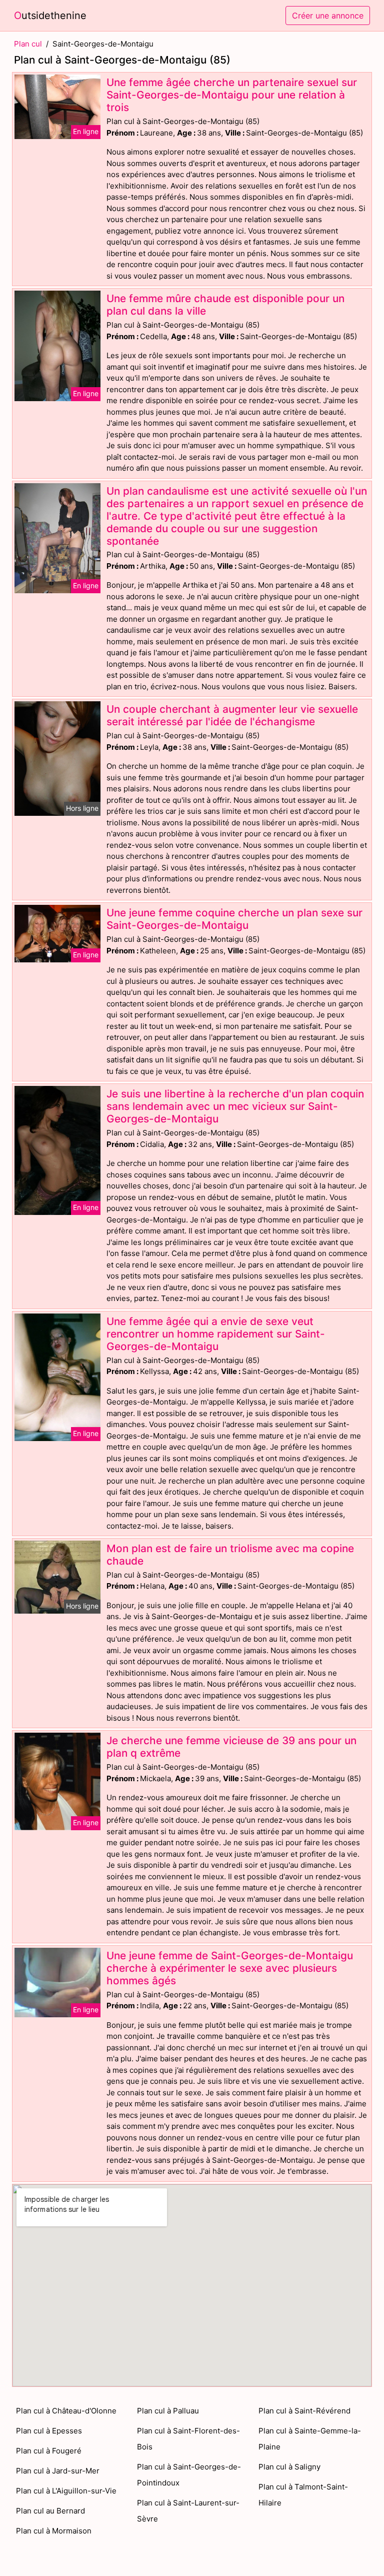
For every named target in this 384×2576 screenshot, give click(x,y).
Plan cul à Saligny (289, 2467)
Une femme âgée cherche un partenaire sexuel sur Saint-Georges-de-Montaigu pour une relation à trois (232, 95)
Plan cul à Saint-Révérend (304, 2411)
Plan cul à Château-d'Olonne (66, 2411)
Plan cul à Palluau (168, 2411)
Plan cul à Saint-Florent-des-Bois (188, 2439)
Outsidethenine (50, 16)
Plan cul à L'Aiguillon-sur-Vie (66, 2491)
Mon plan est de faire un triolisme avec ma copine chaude (230, 1555)
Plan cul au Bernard (50, 2511)
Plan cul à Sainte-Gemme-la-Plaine (310, 2439)
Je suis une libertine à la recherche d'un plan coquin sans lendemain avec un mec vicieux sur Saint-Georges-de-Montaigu (235, 1106)
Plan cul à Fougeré (49, 2451)
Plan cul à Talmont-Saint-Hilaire (303, 2495)
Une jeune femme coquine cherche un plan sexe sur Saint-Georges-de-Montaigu (234, 919)
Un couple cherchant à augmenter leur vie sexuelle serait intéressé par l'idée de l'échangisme (232, 715)
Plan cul (28, 44)
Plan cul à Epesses (49, 2431)
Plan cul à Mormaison (54, 2531)
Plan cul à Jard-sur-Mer (58, 2471)
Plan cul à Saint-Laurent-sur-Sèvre (188, 2511)
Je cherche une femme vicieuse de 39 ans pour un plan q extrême (231, 1747)
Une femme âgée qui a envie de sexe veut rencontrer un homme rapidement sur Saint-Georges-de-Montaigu (216, 1334)
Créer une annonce (328, 16)
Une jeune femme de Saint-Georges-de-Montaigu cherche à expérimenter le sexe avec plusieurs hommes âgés (230, 1968)
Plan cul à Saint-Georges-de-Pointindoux (189, 2475)
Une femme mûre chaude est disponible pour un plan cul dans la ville (225, 305)
